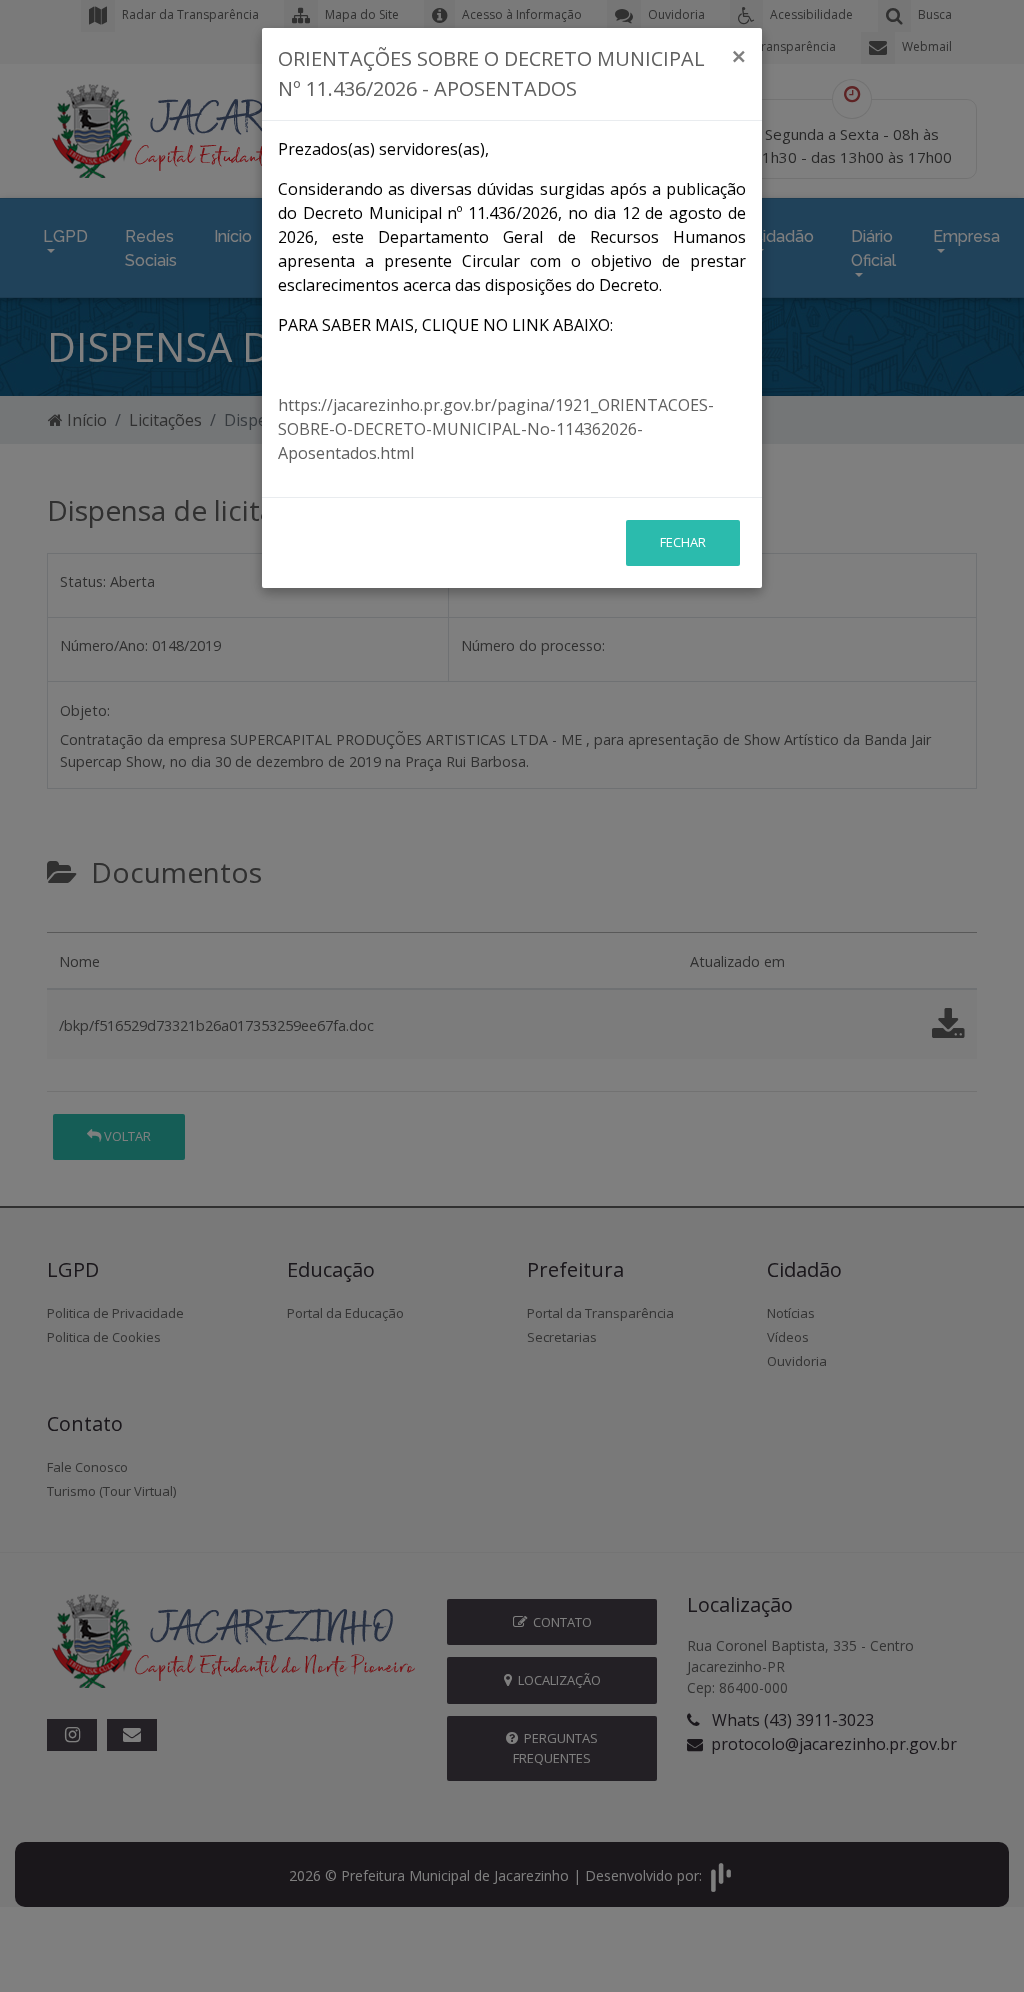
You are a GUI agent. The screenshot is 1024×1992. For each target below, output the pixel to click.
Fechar (683, 542)
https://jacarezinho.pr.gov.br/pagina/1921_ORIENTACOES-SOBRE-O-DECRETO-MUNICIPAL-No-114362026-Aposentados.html (496, 429)
